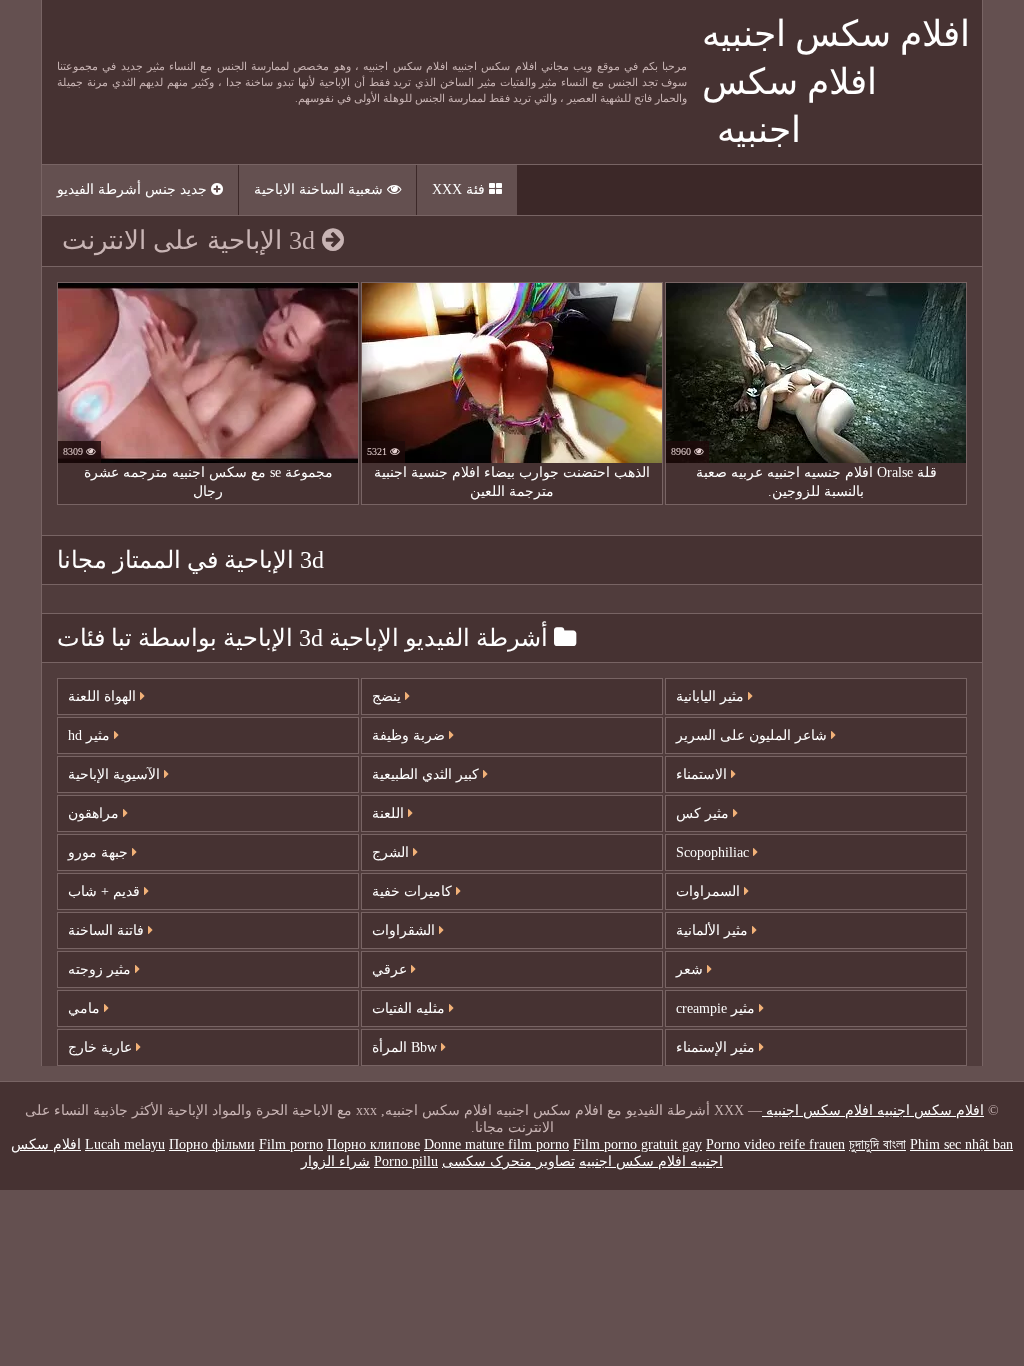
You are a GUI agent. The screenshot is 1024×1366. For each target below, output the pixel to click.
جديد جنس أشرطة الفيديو (134, 189)
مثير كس (704, 813)
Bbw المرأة (406, 1047)
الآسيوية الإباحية (116, 774)
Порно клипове (373, 1144)
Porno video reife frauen (775, 1144)
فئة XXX (460, 189)
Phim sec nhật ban (961, 1144)
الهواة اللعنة (104, 696)
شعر (691, 969)
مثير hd (91, 735)
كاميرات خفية (414, 891)
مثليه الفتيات (410, 1008)
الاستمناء (703, 774)
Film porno (291, 1144)
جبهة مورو (100, 852)
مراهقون (95, 813)
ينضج (388, 696)
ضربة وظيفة (410, 735)
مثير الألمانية (714, 930)
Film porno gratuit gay (637, 1144)
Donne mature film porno (496, 1144)
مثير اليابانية (712, 696)
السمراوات (710, 891)
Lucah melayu (125, 1144)
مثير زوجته (101, 969)
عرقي (391, 969)
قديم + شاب (106, 891)
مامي (86, 1008)
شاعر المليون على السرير (753, 735)
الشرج (392, 852)
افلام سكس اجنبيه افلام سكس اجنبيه (836, 82)
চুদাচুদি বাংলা (877, 1144)
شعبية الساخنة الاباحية (320, 189)
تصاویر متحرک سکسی (508, 1161)
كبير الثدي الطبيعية (427, 774)
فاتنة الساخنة (108, 930)
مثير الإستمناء (717, 1047)
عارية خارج (102, 1047)
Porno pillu (406, 1161)
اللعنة (390, 813)
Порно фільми (212, 1144)
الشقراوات (405, 930)
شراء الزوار (335, 1161)
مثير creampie (717, 1008)
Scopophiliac (714, 852)
